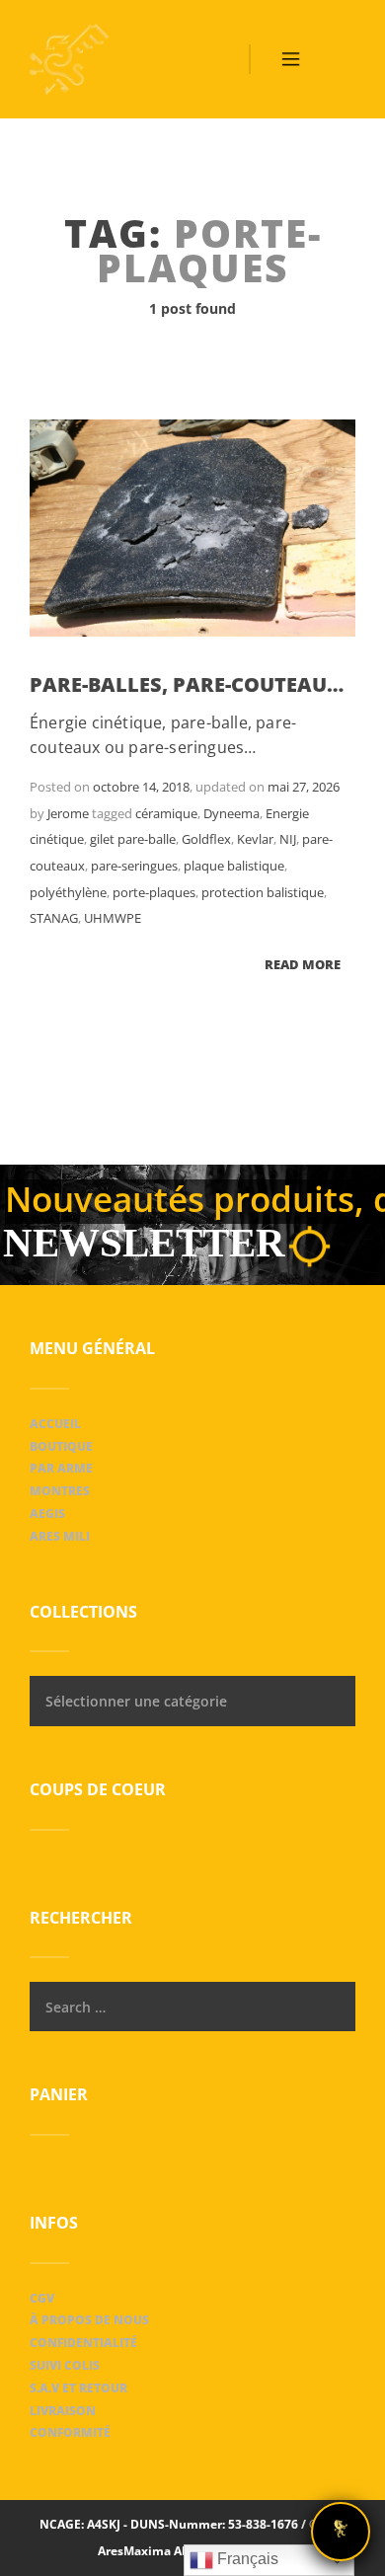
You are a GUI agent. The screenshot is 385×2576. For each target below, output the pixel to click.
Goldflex (206, 839)
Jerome (68, 813)
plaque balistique (234, 866)
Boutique (61, 1446)
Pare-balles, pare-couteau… (187, 684)
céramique (166, 813)
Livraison (63, 2411)
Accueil (55, 1424)
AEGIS (47, 1514)
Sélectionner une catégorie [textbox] (136, 1701)
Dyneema (231, 813)
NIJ (288, 839)
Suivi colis (65, 2365)
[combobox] (192, 1701)
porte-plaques (154, 892)
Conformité (70, 2432)
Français (246, 2559)
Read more (303, 964)
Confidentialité (83, 2343)
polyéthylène (68, 892)
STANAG (54, 918)
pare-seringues (134, 866)
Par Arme (61, 1468)
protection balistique (263, 892)
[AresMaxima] (69, 59)
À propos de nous (89, 2320)
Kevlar (255, 839)
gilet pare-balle (133, 839)
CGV (42, 2298)
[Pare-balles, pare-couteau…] (192, 528)
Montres (60, 1491)
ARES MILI (60, 1536)
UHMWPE (113, 918)
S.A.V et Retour (78, 2388)
